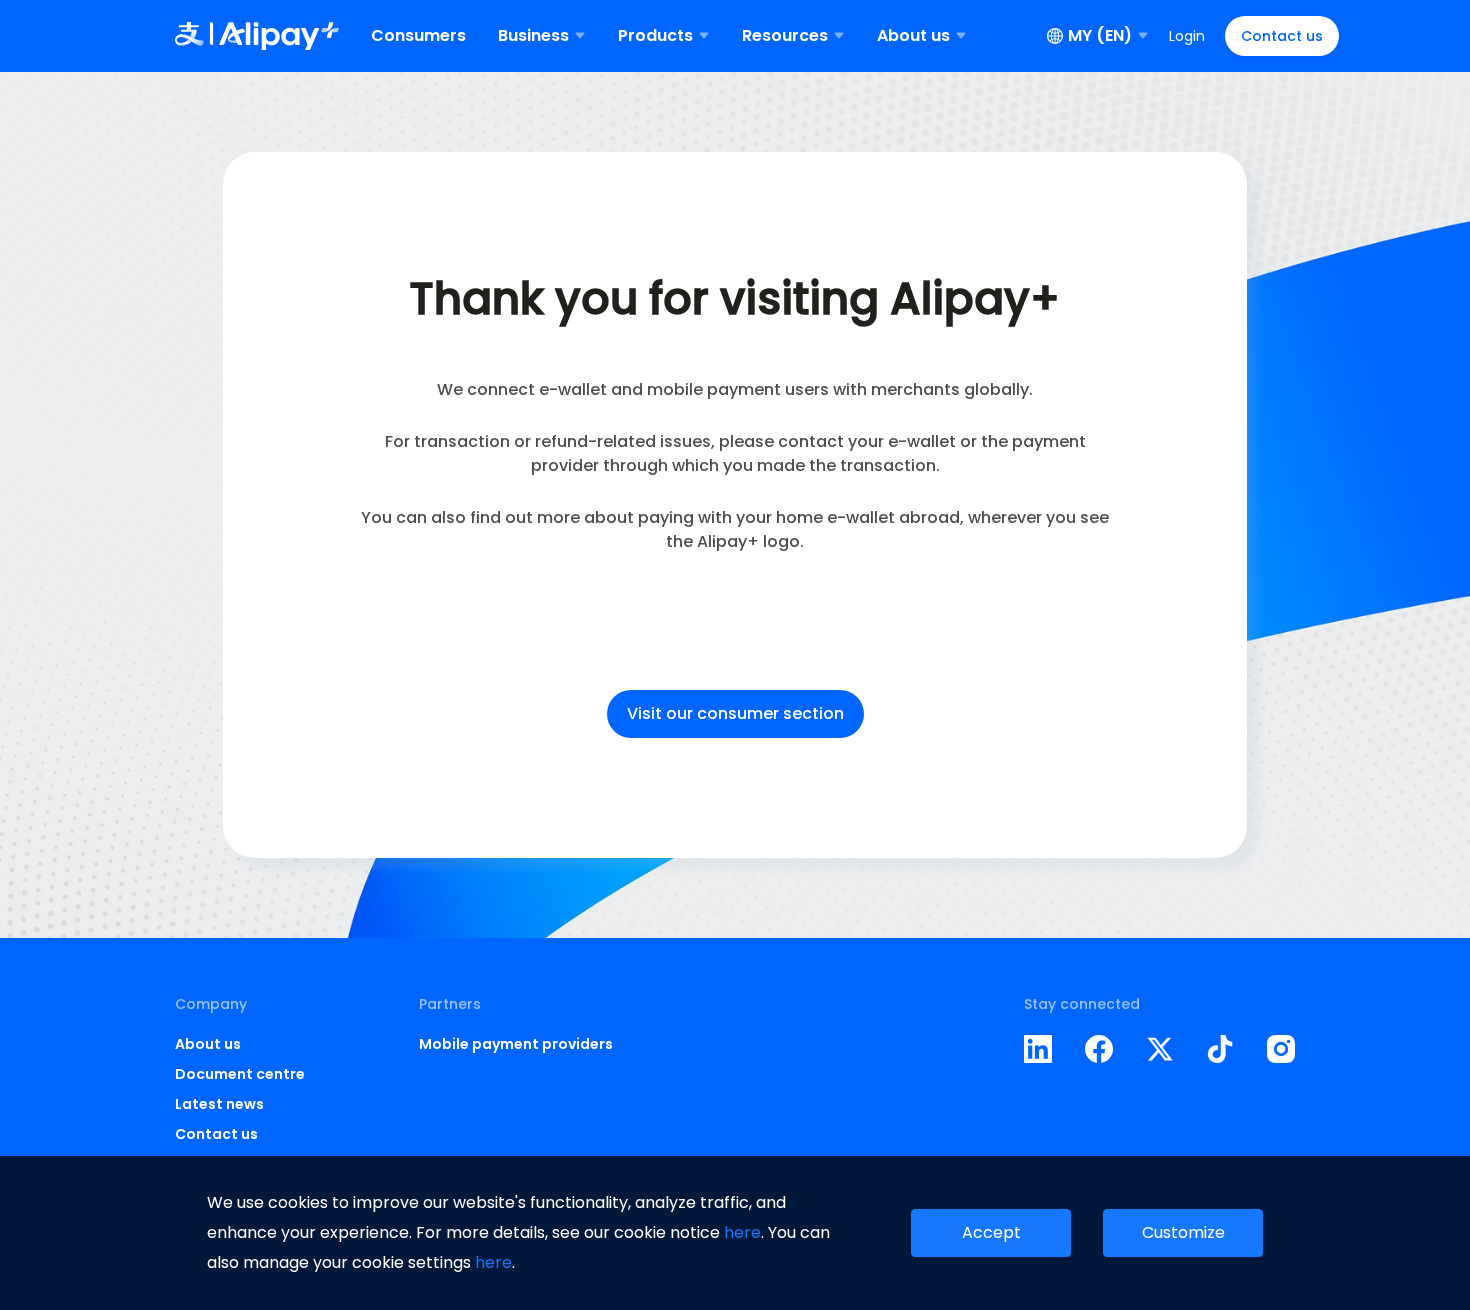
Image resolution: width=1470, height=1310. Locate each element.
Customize (1183, 1232)
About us (208, 1044)
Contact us (1282, 36)
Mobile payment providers (516, 1044)
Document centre (240, 1074)
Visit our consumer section (735, 713)
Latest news (219, 1104)
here (742, 1232)
